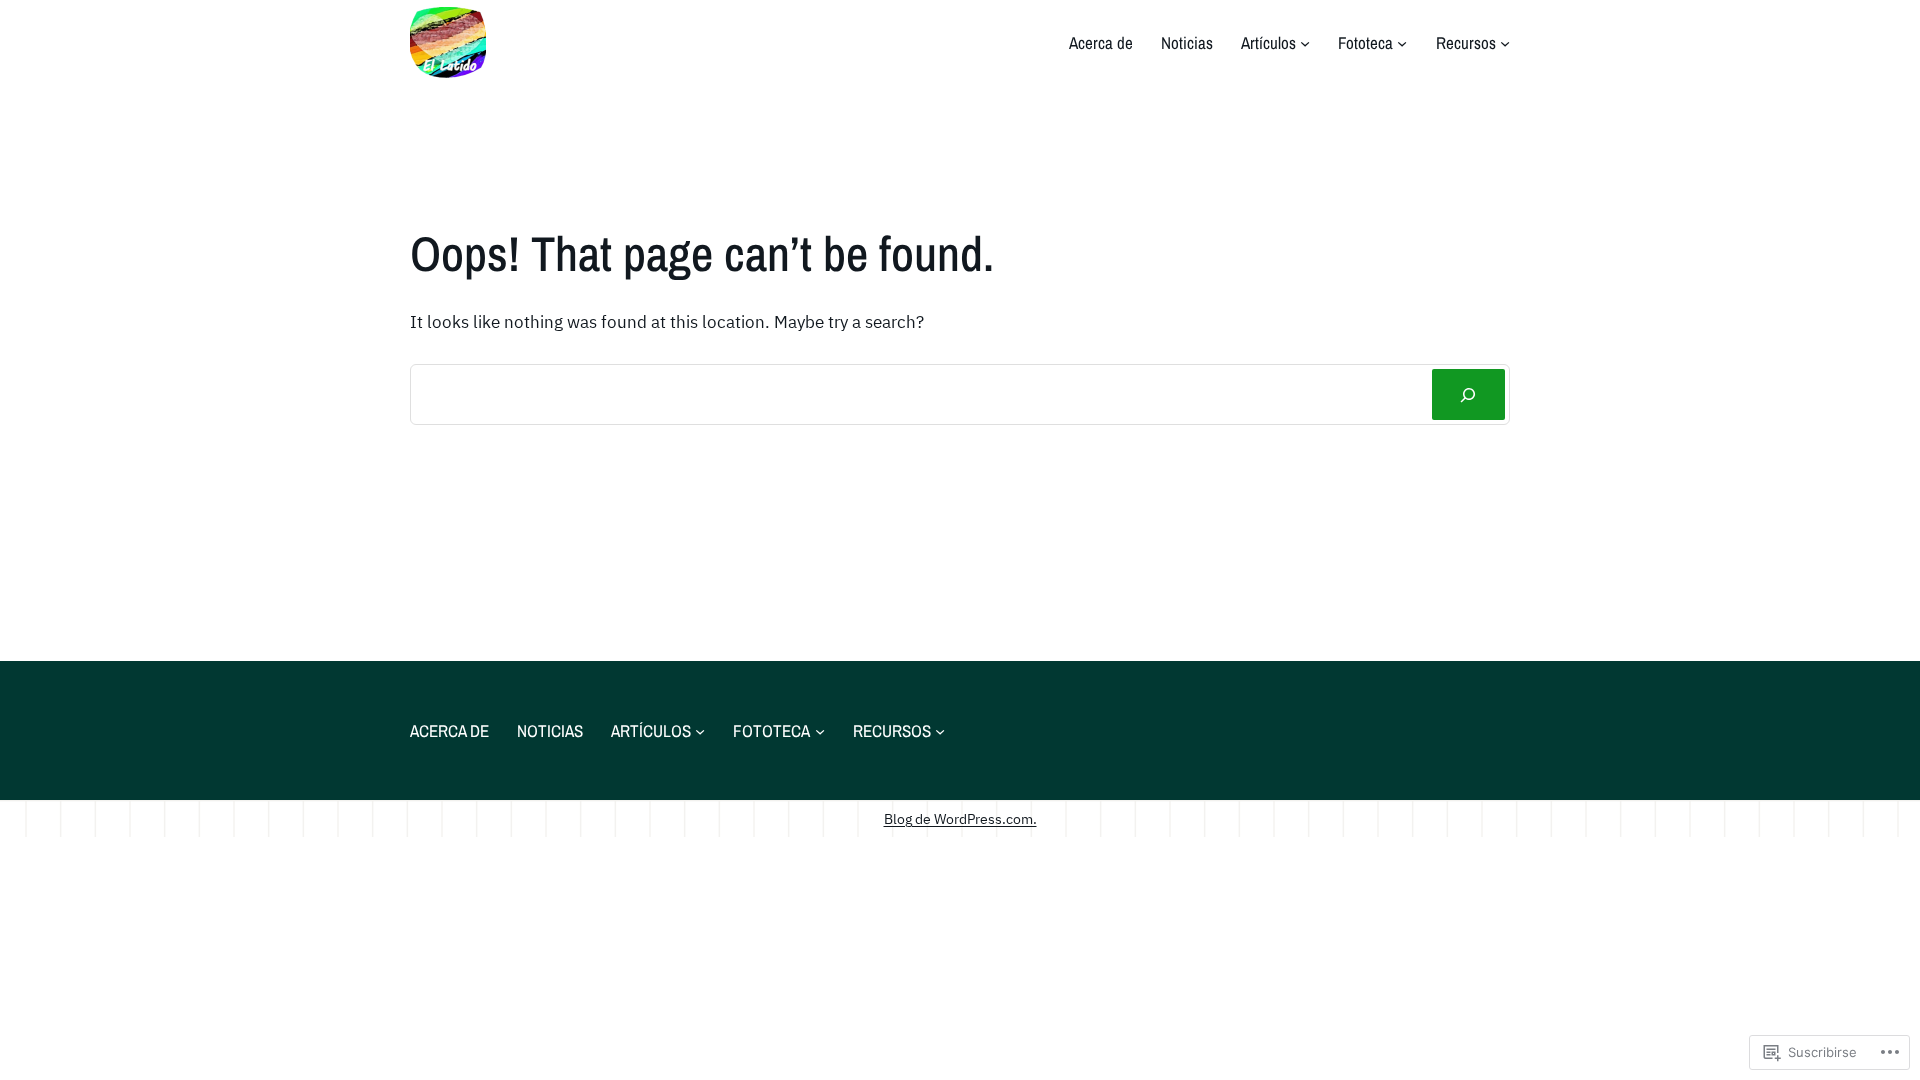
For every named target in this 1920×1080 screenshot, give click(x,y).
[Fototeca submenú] (1402, 43)
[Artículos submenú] (1305, 43)
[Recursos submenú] (1505, 43)
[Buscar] (1468, 394)
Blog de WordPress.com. (960, 818)
